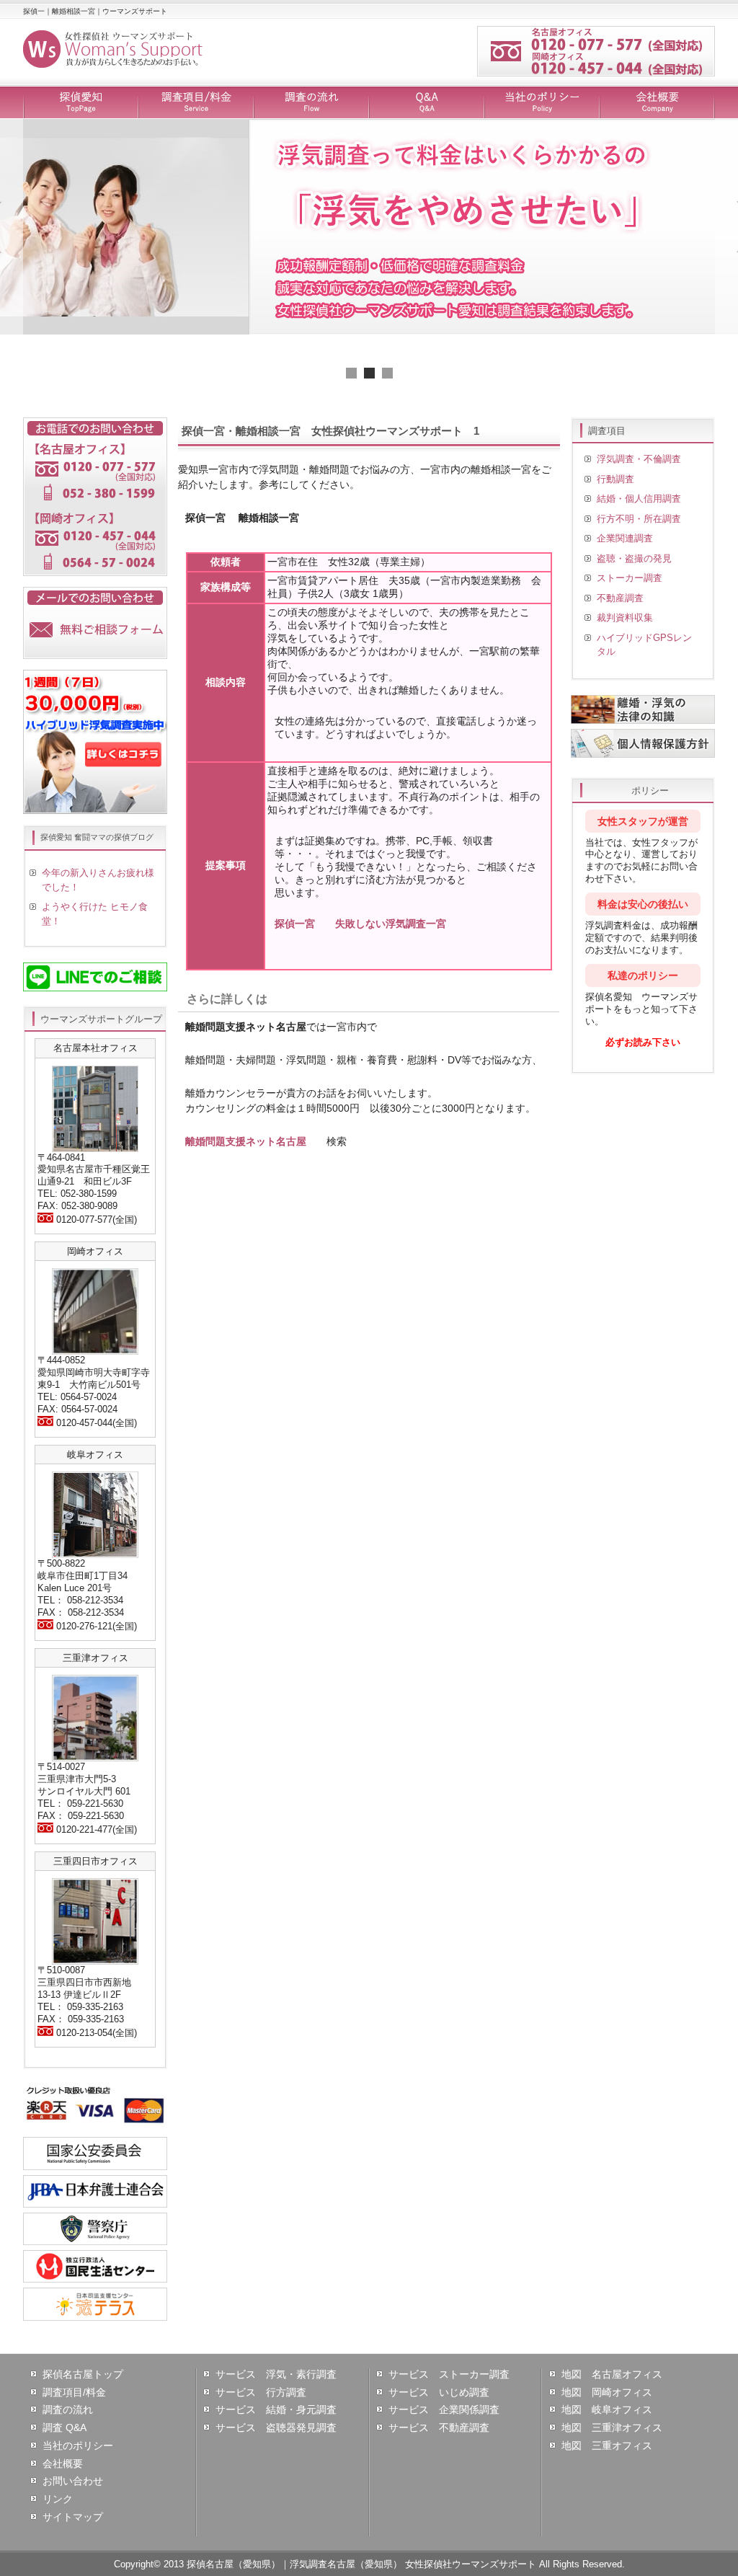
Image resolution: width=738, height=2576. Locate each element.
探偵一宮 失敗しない (360, 924)
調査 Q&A (65, 2427)
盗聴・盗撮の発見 (634, 558)
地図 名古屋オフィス (612, 2374)
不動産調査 (620, 598)
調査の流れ (311, 103)
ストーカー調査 (630, 578)
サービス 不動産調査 (439, 2427)
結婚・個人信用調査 (639, 499)
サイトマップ (73, 2517)
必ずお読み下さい (643, 1042)
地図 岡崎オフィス (607, 2392)
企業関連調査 (625, 538)
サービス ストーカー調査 (449, 2374)
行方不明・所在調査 (639, 519)
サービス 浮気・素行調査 (276, 2374)
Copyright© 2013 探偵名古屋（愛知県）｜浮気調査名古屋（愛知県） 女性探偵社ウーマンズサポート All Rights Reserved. (369, 2564)
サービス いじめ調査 (439, 2392)
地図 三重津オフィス (612, 2427)
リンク (58, 2499)
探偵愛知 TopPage (81, 103)
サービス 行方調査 (261, 2392)
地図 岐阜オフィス (607, 2409)
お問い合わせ (73, 2481)
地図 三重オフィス (607, 2446)
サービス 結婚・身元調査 (276, 2409)
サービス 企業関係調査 (444, 2409)
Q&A (427, 103)
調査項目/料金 (196, 103)
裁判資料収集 (625, 618)
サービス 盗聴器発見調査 (276, 2427)
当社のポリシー (542, 103)
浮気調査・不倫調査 (639, 459)
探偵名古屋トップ (83, 2374)
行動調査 (615, 479)
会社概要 (657, 103)
